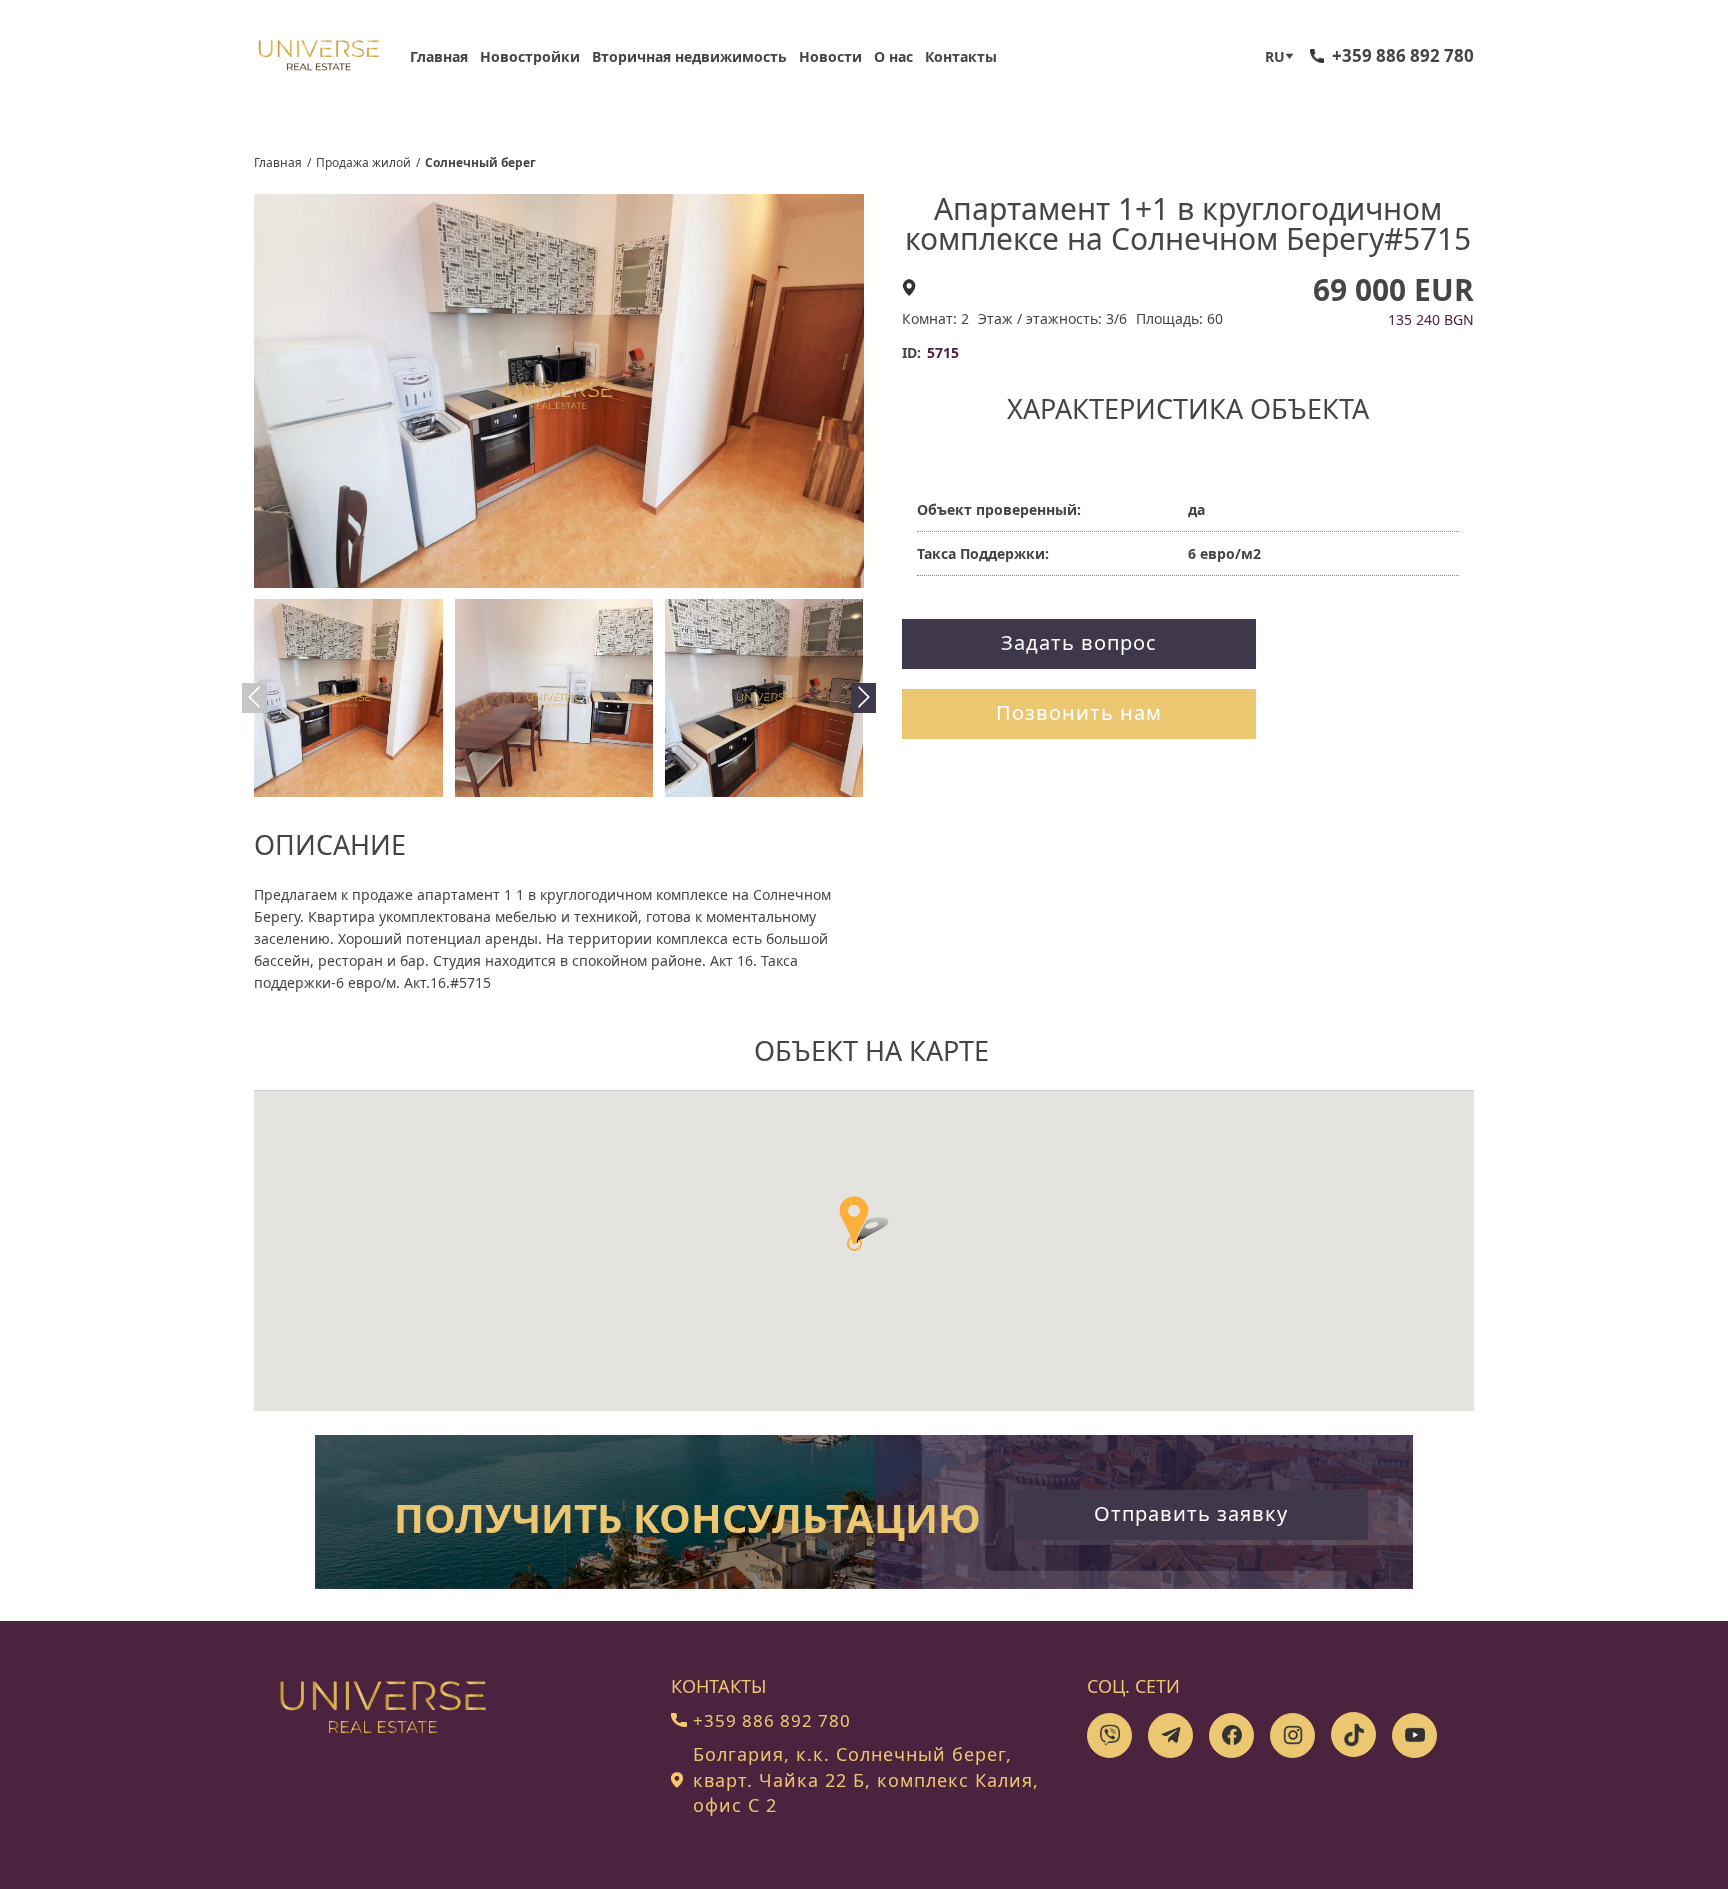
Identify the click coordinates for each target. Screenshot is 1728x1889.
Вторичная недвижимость (689, 56)
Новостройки (530, 56)
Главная (439, 56)
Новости (830, 56)
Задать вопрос (1079, 642)
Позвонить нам (1079, 712)
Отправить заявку (1191, 1513)
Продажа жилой (363, 162)
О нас (893, 56)
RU (1275, 56)
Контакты (961, 56)
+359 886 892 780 (1403, 55)
